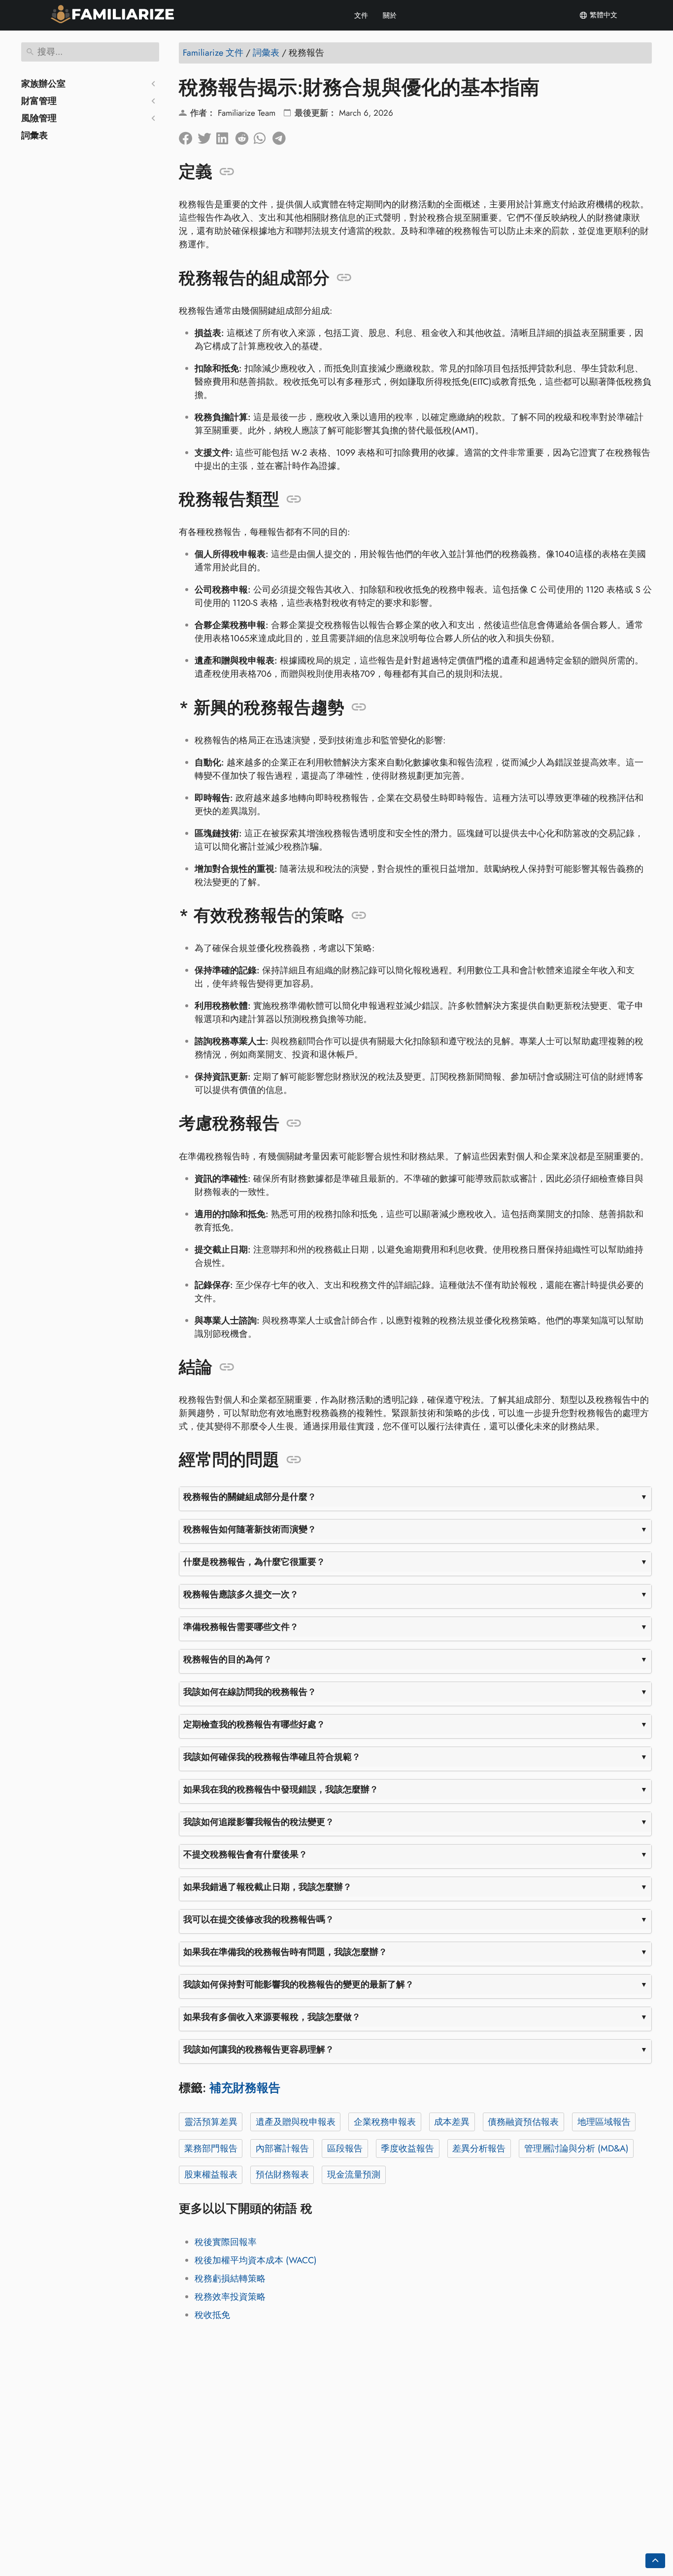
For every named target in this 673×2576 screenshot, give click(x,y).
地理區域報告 (604, 2122)
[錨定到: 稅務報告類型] (294, 499)
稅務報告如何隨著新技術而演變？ (250, 1529)
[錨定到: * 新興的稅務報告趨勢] (359, 707)
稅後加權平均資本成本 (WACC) (256, 2260)
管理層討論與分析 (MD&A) (576, 2148)
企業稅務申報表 (385, 2122)
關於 (390, 15)
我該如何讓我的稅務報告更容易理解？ (259, 2049)
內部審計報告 (282, 2148)
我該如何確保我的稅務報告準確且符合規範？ (272, 1757)
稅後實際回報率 (226, 2242)
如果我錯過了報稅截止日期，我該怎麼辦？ (268, 1887)
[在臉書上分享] (188, 136)
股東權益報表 (211, 2175)
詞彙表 (34, 135)
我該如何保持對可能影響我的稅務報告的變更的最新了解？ (299, 1984)
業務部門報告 (211, 2148)
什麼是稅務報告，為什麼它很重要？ (254, 1562)
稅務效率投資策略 (230, 2297)
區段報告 (345, 2148)
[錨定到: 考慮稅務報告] (294, 1123)
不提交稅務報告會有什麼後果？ (245, 1854)
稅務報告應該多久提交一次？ (241, 1594)
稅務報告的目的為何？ (228, 1659)
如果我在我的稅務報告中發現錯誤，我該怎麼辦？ (281, 1789)
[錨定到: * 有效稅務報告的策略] (359, 916)
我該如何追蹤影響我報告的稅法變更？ (259, 1822)
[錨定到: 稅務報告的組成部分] (344, 278)
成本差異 (452, 2122)
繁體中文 (603, 15)
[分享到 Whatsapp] (263, 136)
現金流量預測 (354, 2175)
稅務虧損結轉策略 (230, 2279)
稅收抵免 (212, 2315)
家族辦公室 (43, 84)
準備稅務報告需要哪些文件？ (241, 1627)
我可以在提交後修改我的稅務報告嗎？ (259, 1919)
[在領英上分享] (226, 136)
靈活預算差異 (211, 2122)
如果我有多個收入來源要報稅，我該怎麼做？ (272, 2017)
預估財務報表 (282, 2175)
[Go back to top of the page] (655, 2561)
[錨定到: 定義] (227, 172)
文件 (361, 15)
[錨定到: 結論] (227, 1367)
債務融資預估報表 (523, 2122)
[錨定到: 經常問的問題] (294, 1460)
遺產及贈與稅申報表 (296, 2122)
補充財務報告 (245, 2088)
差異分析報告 (479, 2148)
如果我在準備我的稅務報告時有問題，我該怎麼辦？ (285, 1952)
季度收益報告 (407, 2148)
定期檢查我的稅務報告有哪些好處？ (254, 1724)
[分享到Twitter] (207, 136)
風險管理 (39, 118)
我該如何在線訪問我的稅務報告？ (250, 1692)
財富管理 (39, 101)
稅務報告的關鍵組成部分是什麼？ (250, 1497)
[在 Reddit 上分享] (244, 136)
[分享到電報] (282, 136)
